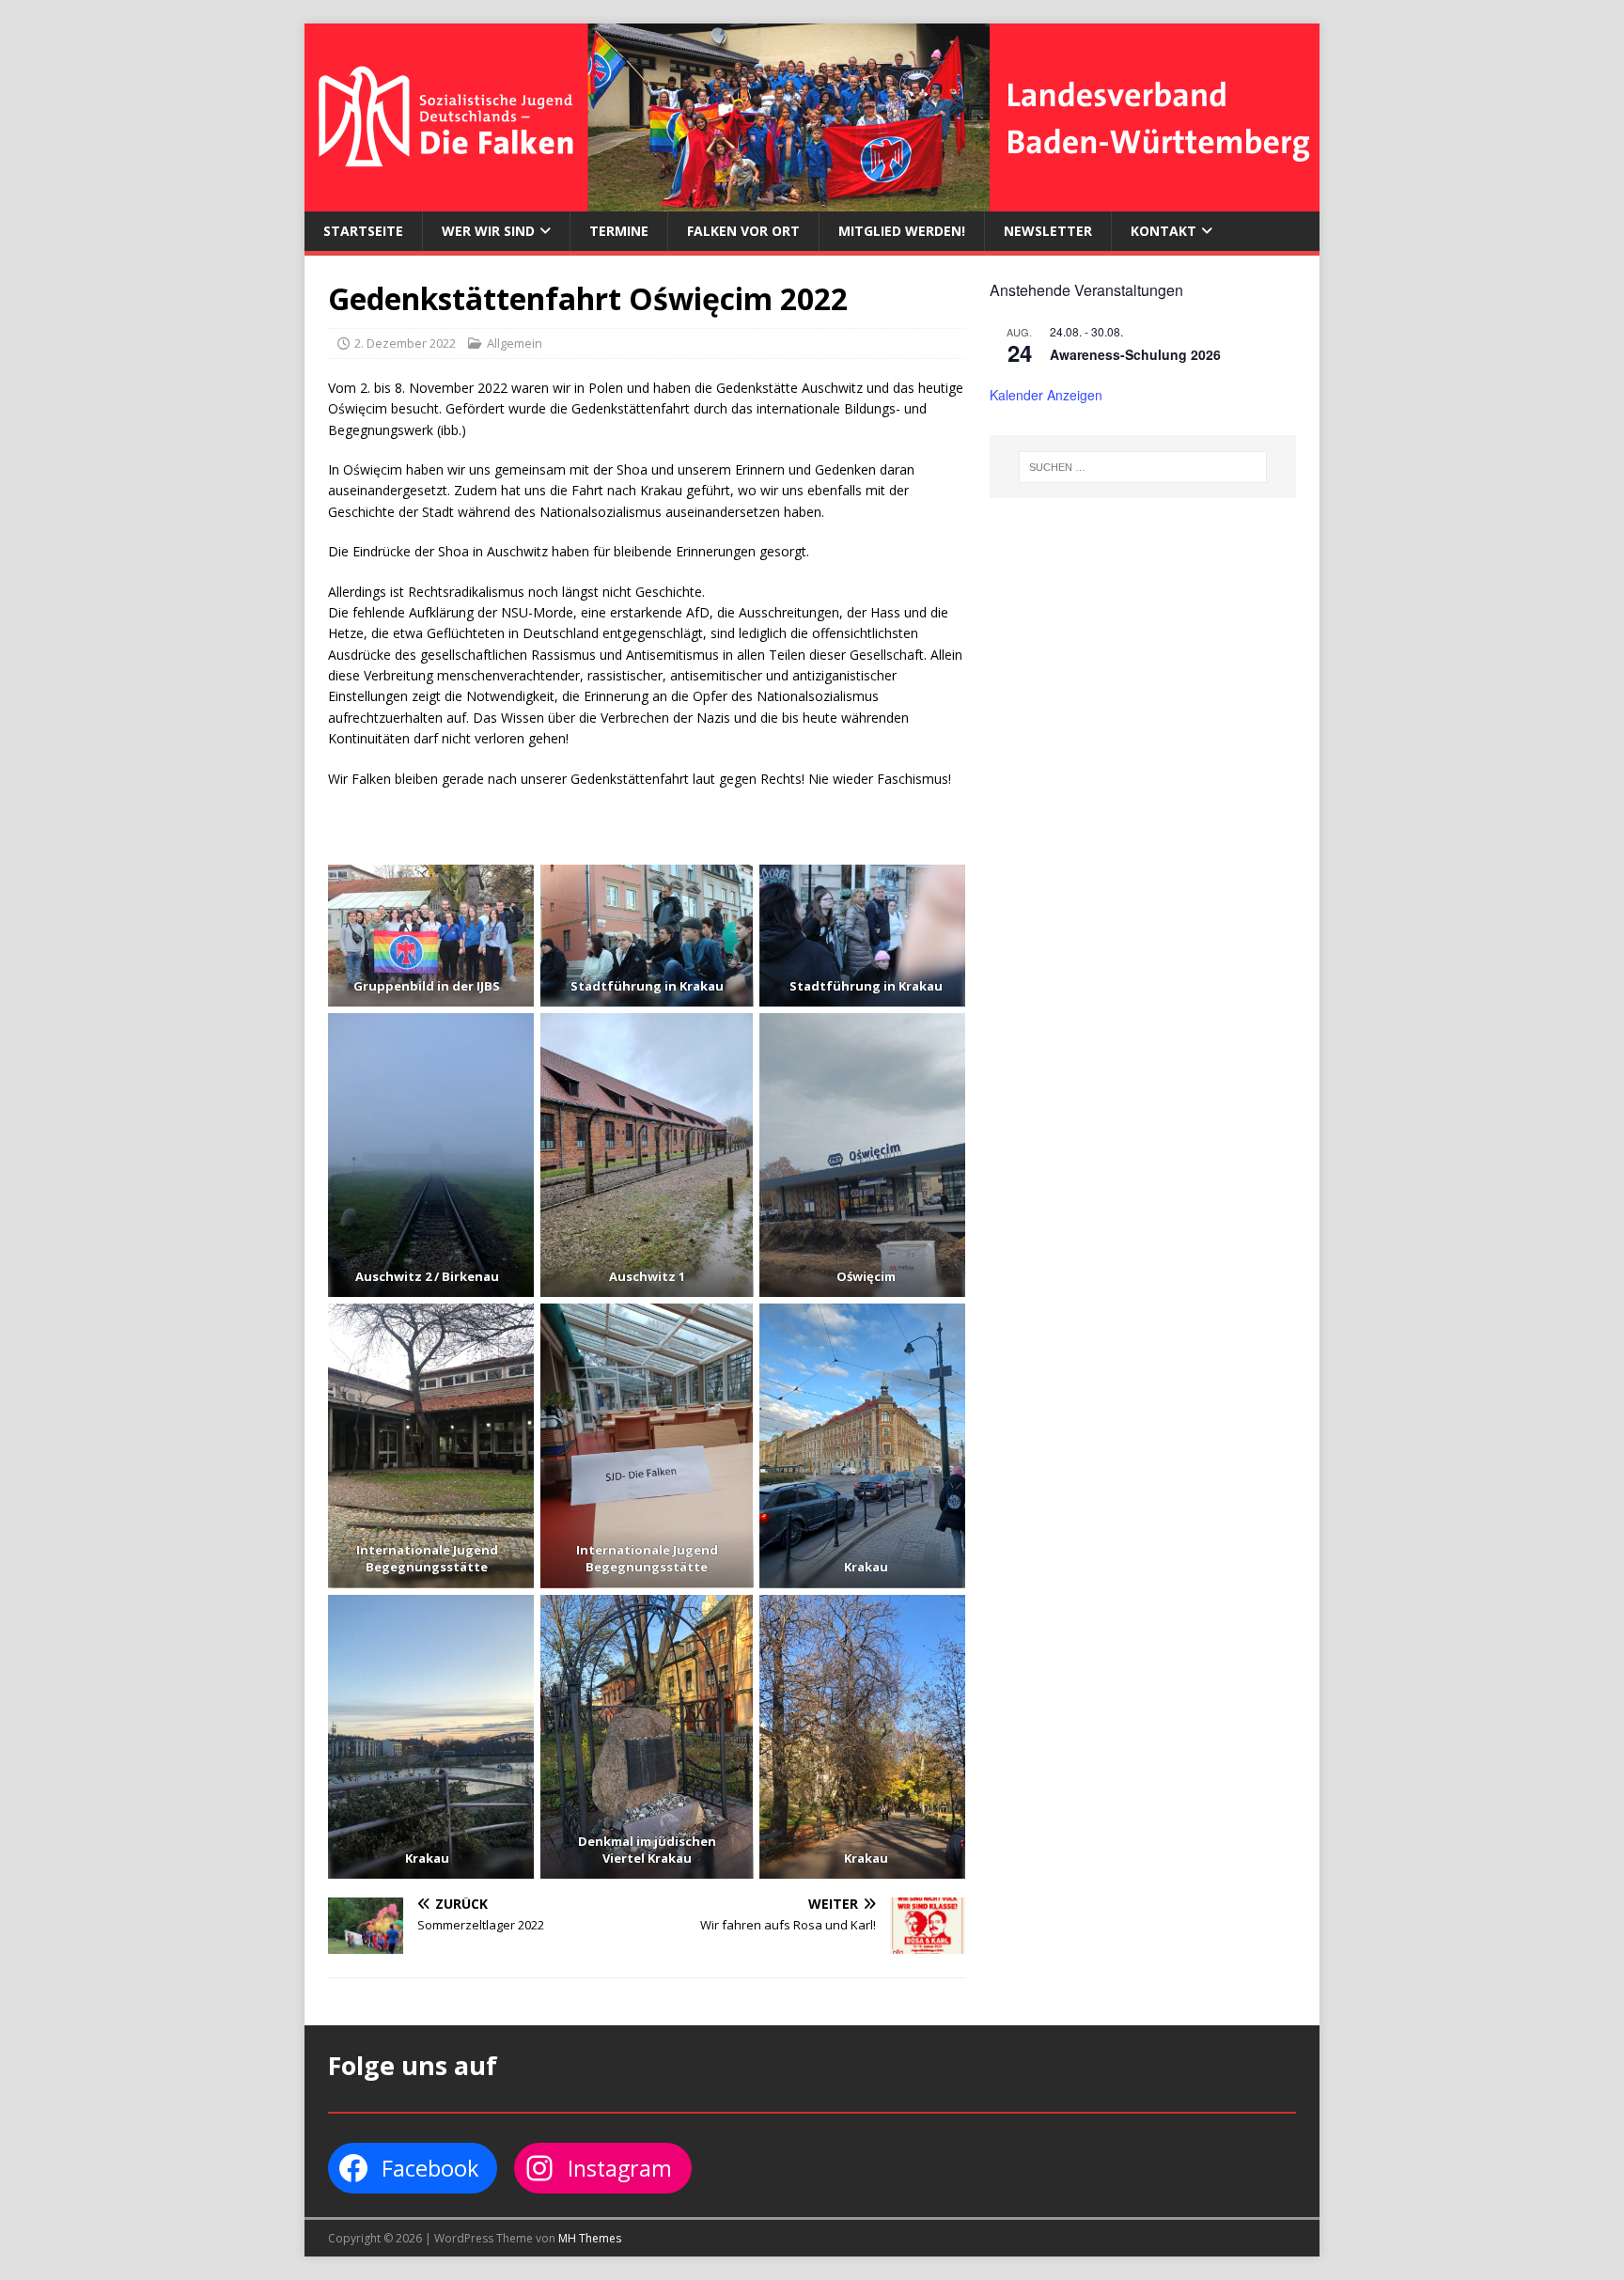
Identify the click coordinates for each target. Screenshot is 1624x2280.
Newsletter (1048, 231)
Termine (619, 231)
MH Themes (590, 2238)
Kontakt (1163, 231)
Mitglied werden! (902, 231)
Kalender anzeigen (1046, 395)
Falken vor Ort (743, 231)
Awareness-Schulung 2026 (1135, 354)
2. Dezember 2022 (405, 343)
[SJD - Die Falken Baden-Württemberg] (812, 201)
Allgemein (515, 343)
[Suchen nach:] (1143, 467)
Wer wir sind (488, 231)
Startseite (363, 231)
